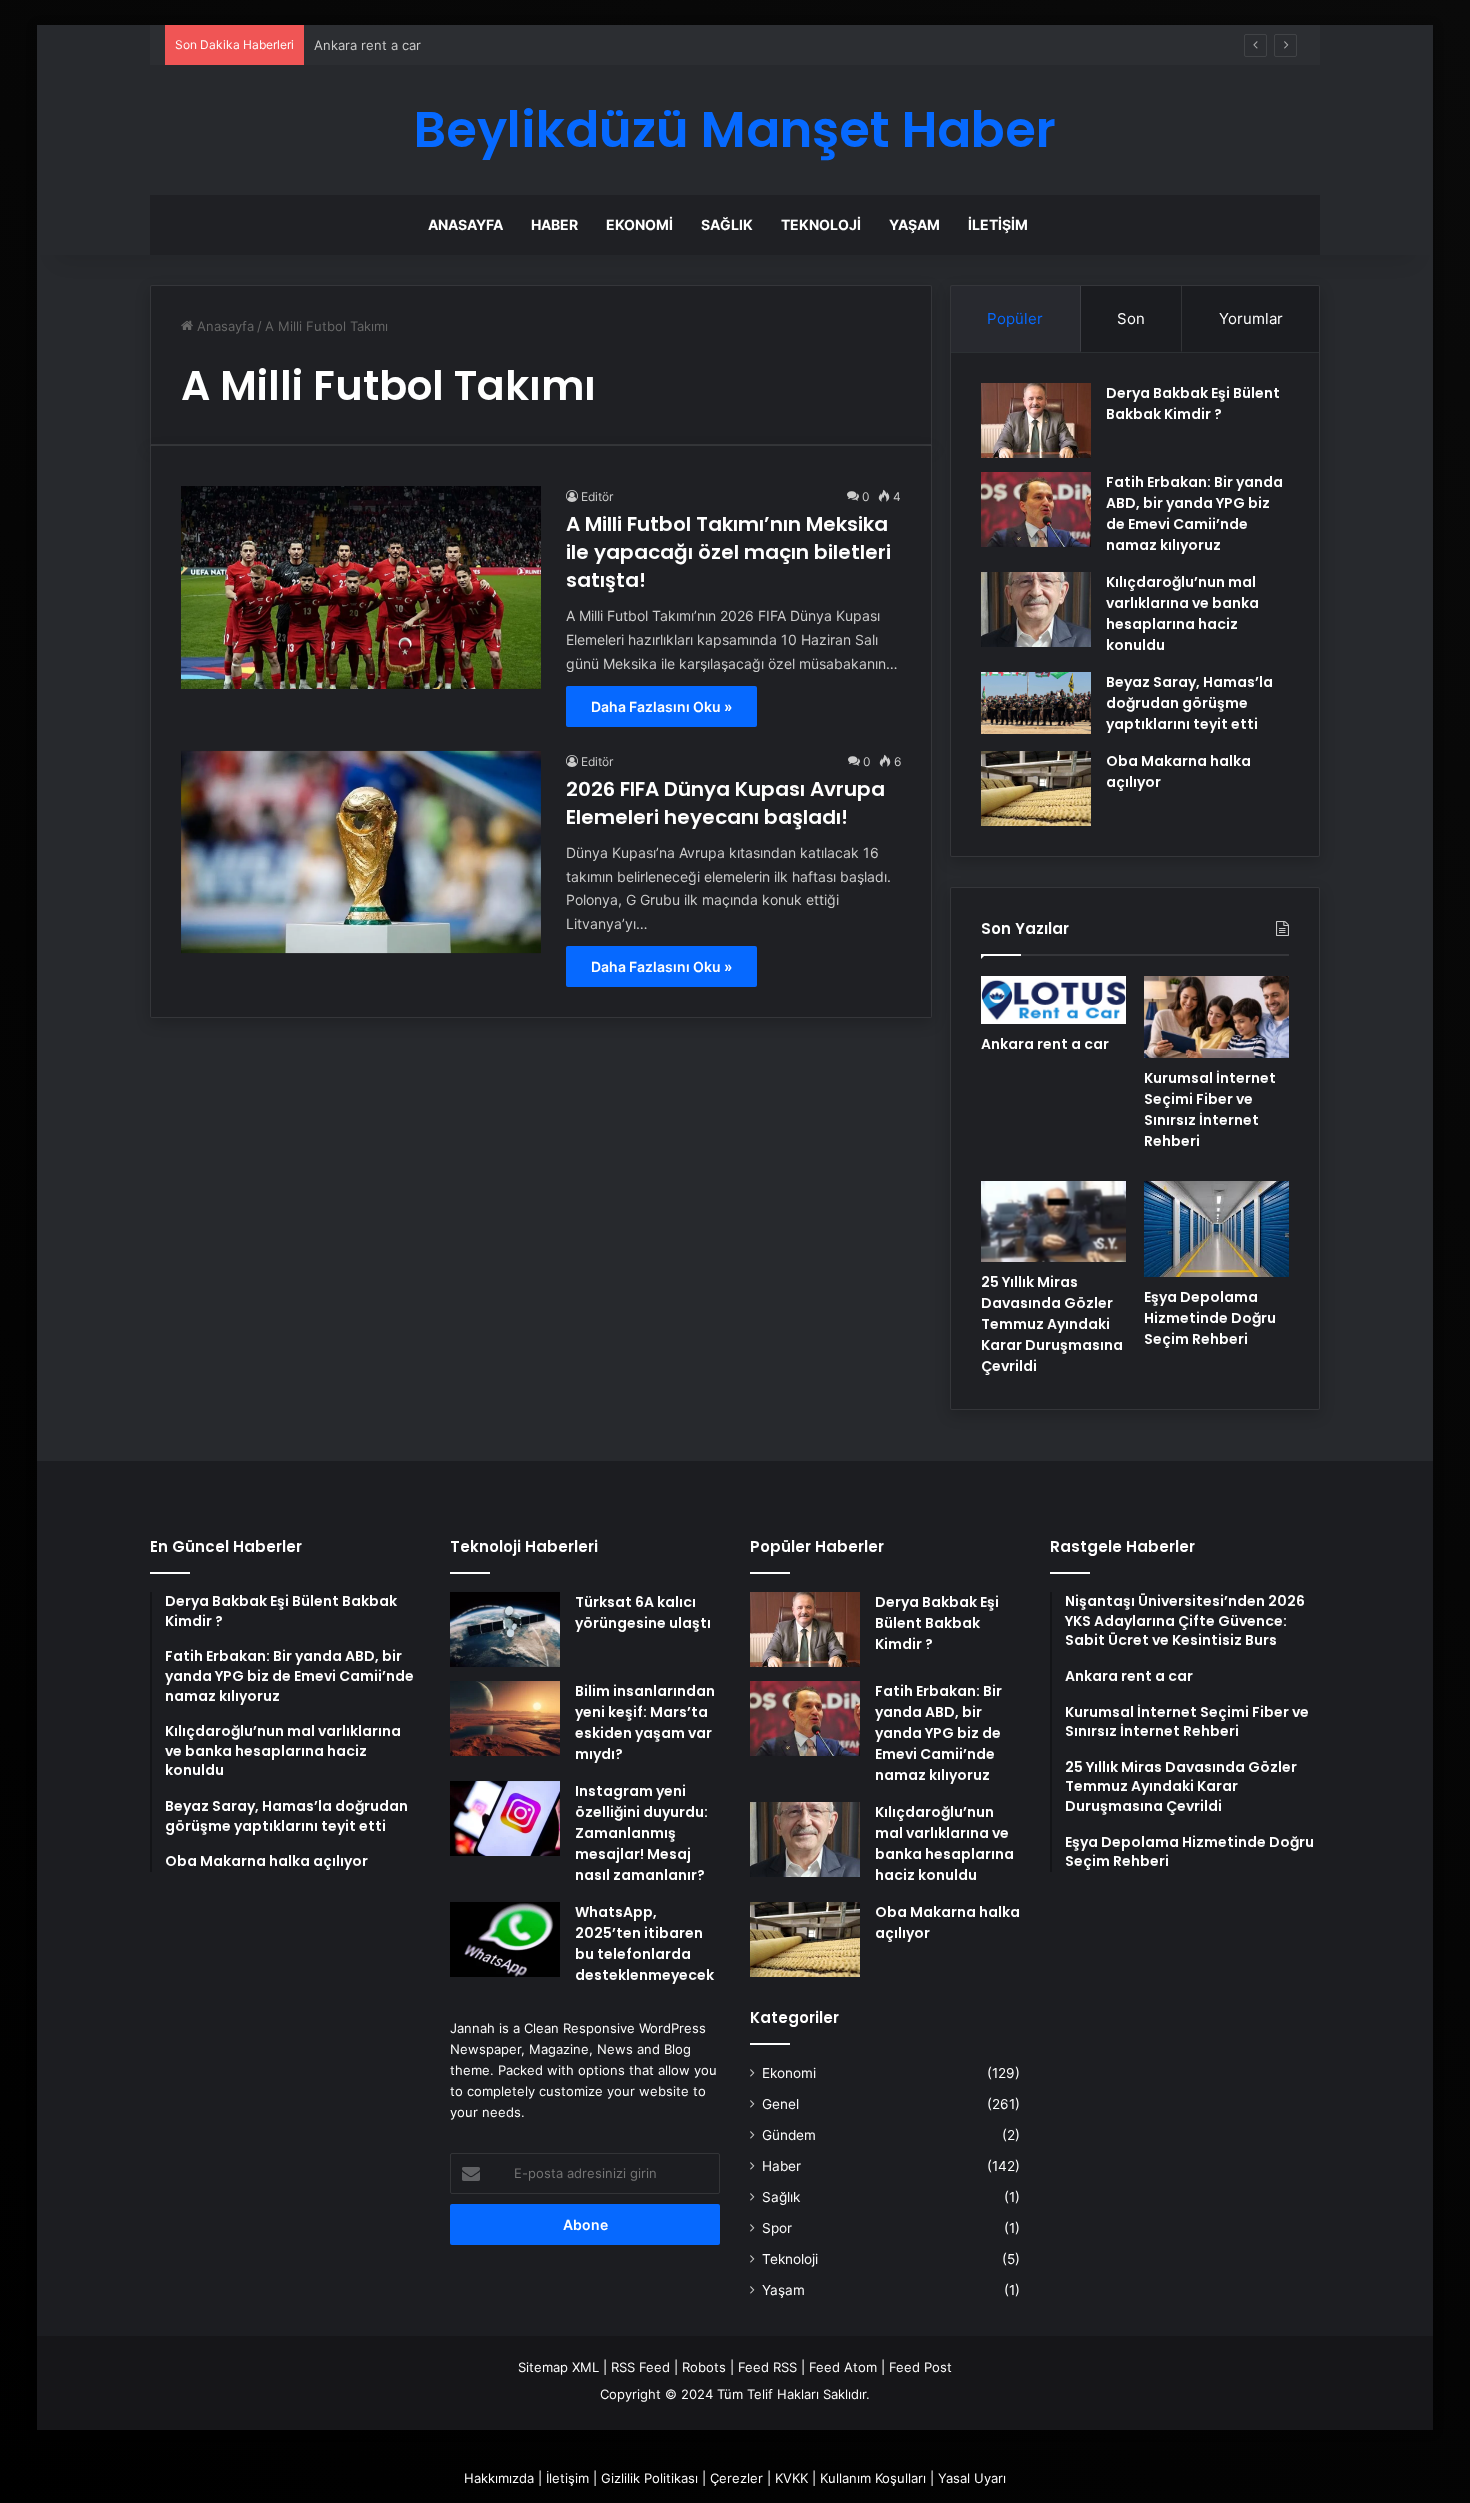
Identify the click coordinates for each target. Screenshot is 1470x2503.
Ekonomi (639, 224)
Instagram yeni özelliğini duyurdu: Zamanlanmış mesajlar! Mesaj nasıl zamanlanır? (641, 1833)
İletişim (998, 224)
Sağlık (727, 224)
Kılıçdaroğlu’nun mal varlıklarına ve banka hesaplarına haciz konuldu (1182, 613)
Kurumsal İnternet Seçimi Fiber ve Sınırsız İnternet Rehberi (1210, 1109)
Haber (554, 224)
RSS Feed (640, 2367)
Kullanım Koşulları (873, 2478)
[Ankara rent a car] (1053, 1000)
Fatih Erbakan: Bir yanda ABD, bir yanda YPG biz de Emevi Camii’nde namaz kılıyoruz (1194, 513)
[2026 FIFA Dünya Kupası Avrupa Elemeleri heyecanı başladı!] (361, 852)
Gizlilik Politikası (649, 2478)
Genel (780, 2104)
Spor (777, 2228)
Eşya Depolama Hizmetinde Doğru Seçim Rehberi (1210, 1318)
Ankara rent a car (1045, 1044)
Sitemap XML (558, 2367)
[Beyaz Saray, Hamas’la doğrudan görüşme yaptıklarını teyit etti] (1036, 703)
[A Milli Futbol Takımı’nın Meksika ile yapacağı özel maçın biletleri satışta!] (361, 587)
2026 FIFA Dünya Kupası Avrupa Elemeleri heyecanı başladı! (725, 803)
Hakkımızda (499, 2478)
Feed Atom (843, 2367)
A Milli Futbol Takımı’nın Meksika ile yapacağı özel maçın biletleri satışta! (728, 552)
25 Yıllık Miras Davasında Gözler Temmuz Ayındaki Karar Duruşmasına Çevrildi (1052, 1324)
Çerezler (736, 2478)
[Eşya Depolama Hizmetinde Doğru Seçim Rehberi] (1216, 1229)
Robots (704, 2367)
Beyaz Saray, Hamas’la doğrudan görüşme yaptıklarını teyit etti (1189, 703)
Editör (597, 496)
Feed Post (920, 2367)
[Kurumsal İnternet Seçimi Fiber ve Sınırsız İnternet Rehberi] (1216, 1017)
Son (1131, 318)
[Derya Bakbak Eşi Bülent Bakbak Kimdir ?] (1036, 420)
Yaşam (914, 224)
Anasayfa (465, 224)
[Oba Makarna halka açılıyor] (1036, 788)
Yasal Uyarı (972, 2478)
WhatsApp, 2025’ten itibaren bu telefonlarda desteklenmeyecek (644, 1943)
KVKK (791, 2478)
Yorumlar (1251, 318)
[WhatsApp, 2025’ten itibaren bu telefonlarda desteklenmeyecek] (505, 1939)
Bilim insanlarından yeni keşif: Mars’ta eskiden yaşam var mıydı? (645, 1722)
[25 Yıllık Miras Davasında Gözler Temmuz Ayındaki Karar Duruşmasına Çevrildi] (1053, 1222)
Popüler (1015, 318)
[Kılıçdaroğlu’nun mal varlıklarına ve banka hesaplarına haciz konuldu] (1036, 609)
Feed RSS (767, 2367)
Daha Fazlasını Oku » (661, 706)
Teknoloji (821, 224)
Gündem (789, 2135)
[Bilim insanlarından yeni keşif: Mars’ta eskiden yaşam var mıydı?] (505, 1718)
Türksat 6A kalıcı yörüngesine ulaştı (643, 1612)
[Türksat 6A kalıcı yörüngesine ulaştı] (505, 1629)
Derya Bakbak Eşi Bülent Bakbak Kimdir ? (1193, 403)
